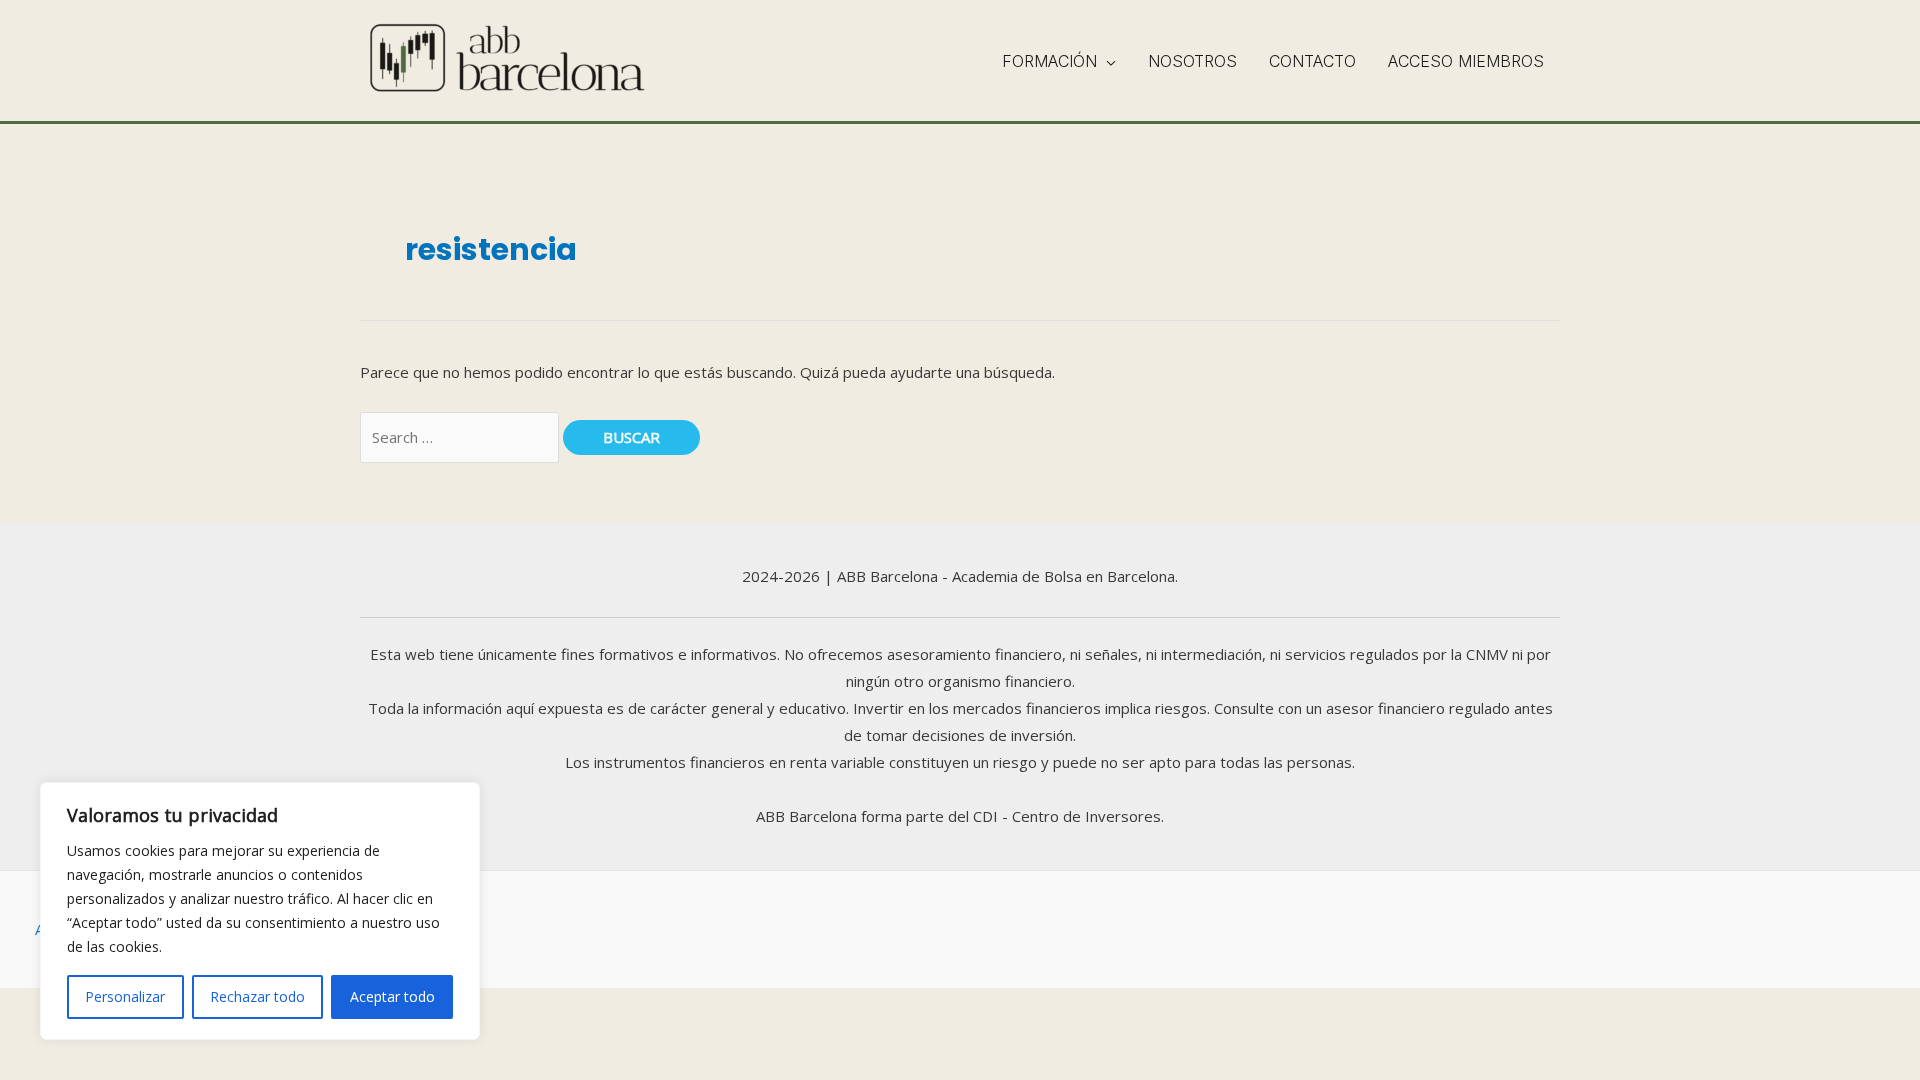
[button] (1106, 61)
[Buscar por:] (461, 437)
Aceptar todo (392, 996)
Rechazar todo (257, 996)
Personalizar (125, 996)
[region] (260, 911)
